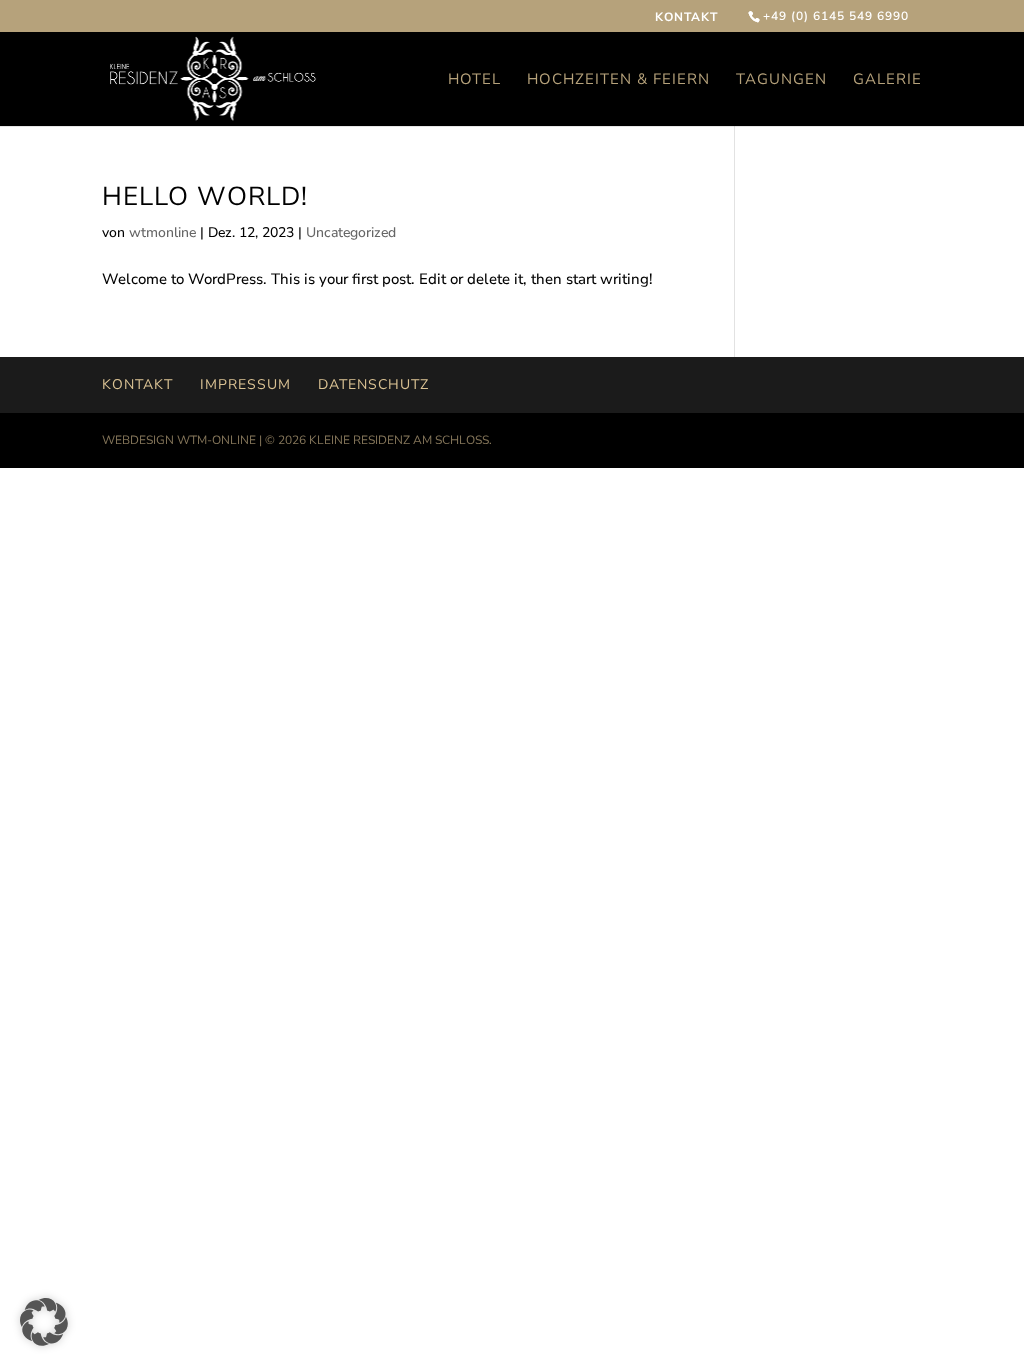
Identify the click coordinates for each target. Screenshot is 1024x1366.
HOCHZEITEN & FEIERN (618, 80)
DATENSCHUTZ (373, 384)
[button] (44, 1322)
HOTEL (474, 80)
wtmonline (162, 232)
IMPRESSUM (245, 384)
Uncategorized (351, 232)
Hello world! (205, 196)
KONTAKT (686, 18)
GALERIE (887, 80)
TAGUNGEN (781, 80)
